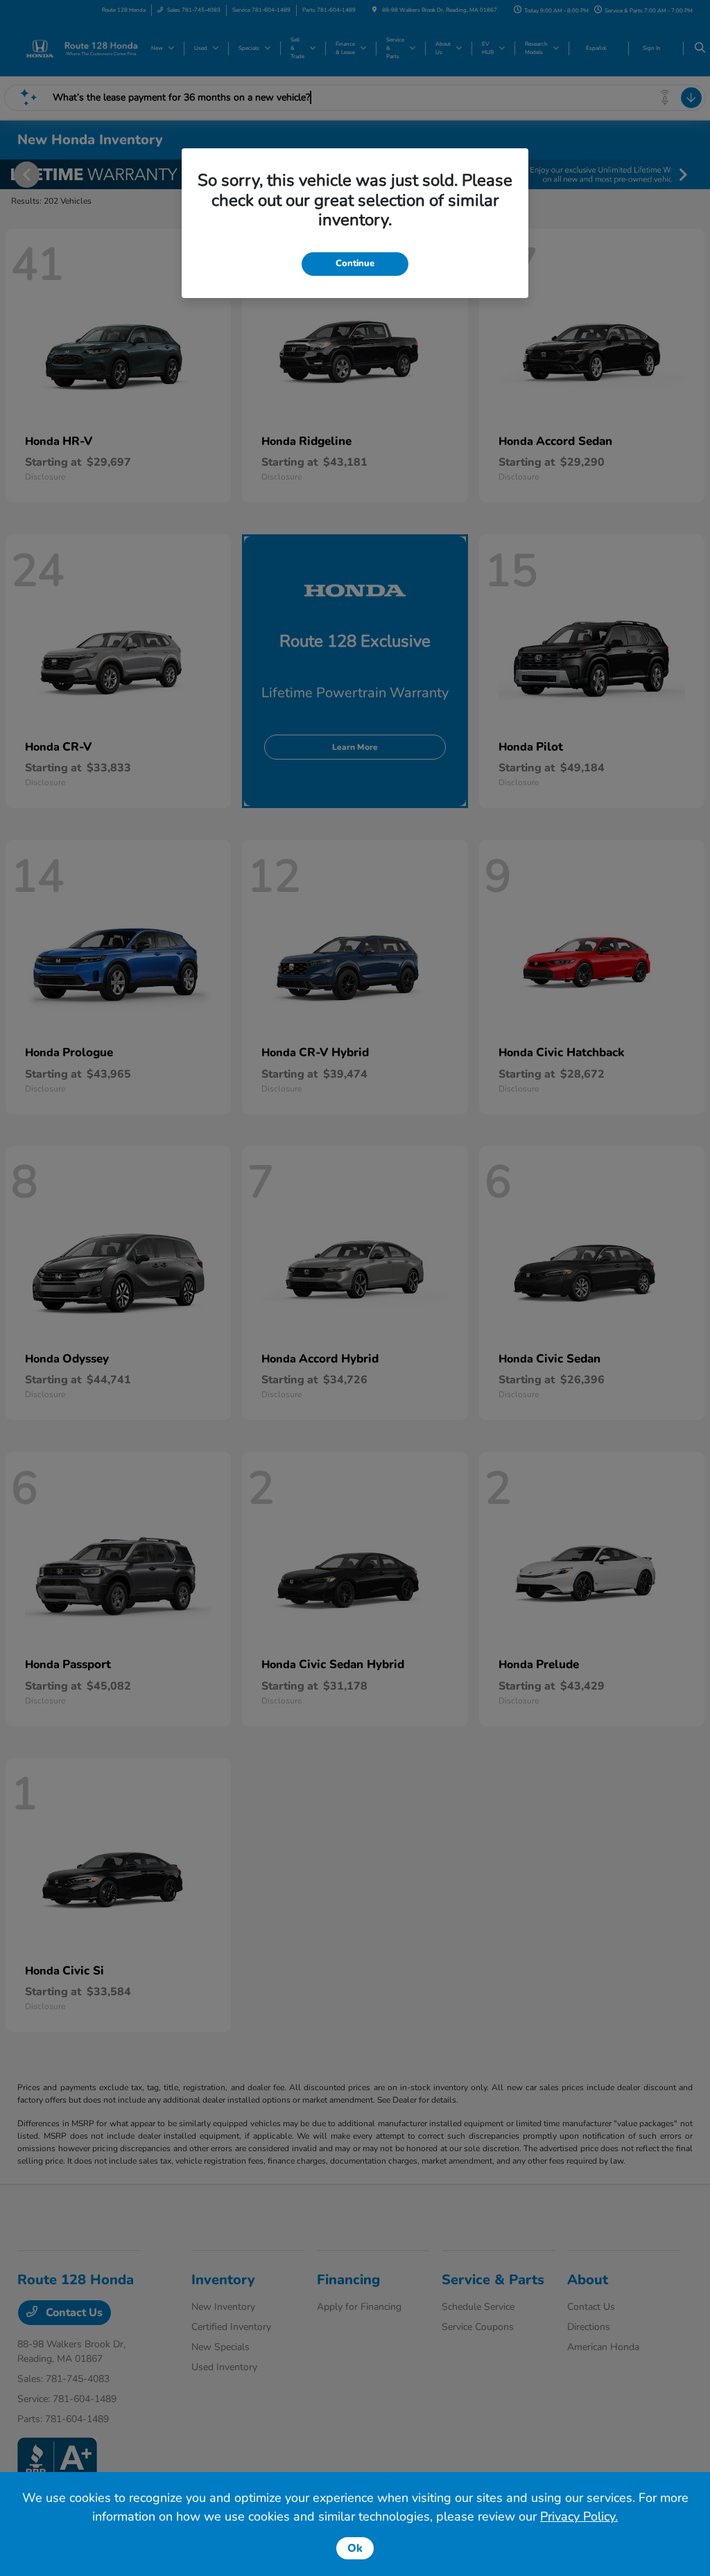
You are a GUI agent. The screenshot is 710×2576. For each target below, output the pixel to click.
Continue (355, 263)
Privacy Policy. (579, 2516)
